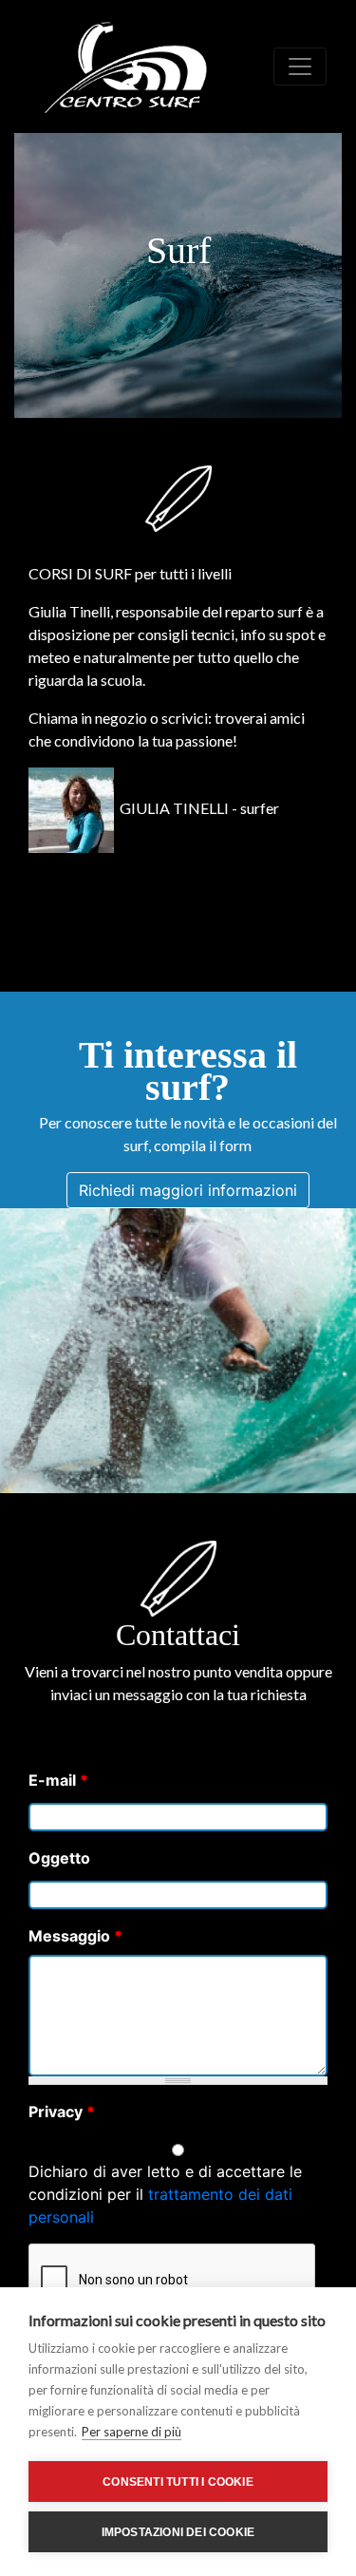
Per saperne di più (131, 2432)
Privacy (62, 2112)
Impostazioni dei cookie (178, 2532)
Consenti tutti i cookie (178, 2482)
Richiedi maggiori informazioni (188, 1190)
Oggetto (59, 1858)
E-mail (58, 1780)
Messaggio (75, 1936)
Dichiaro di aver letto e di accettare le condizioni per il (165, 2194)
